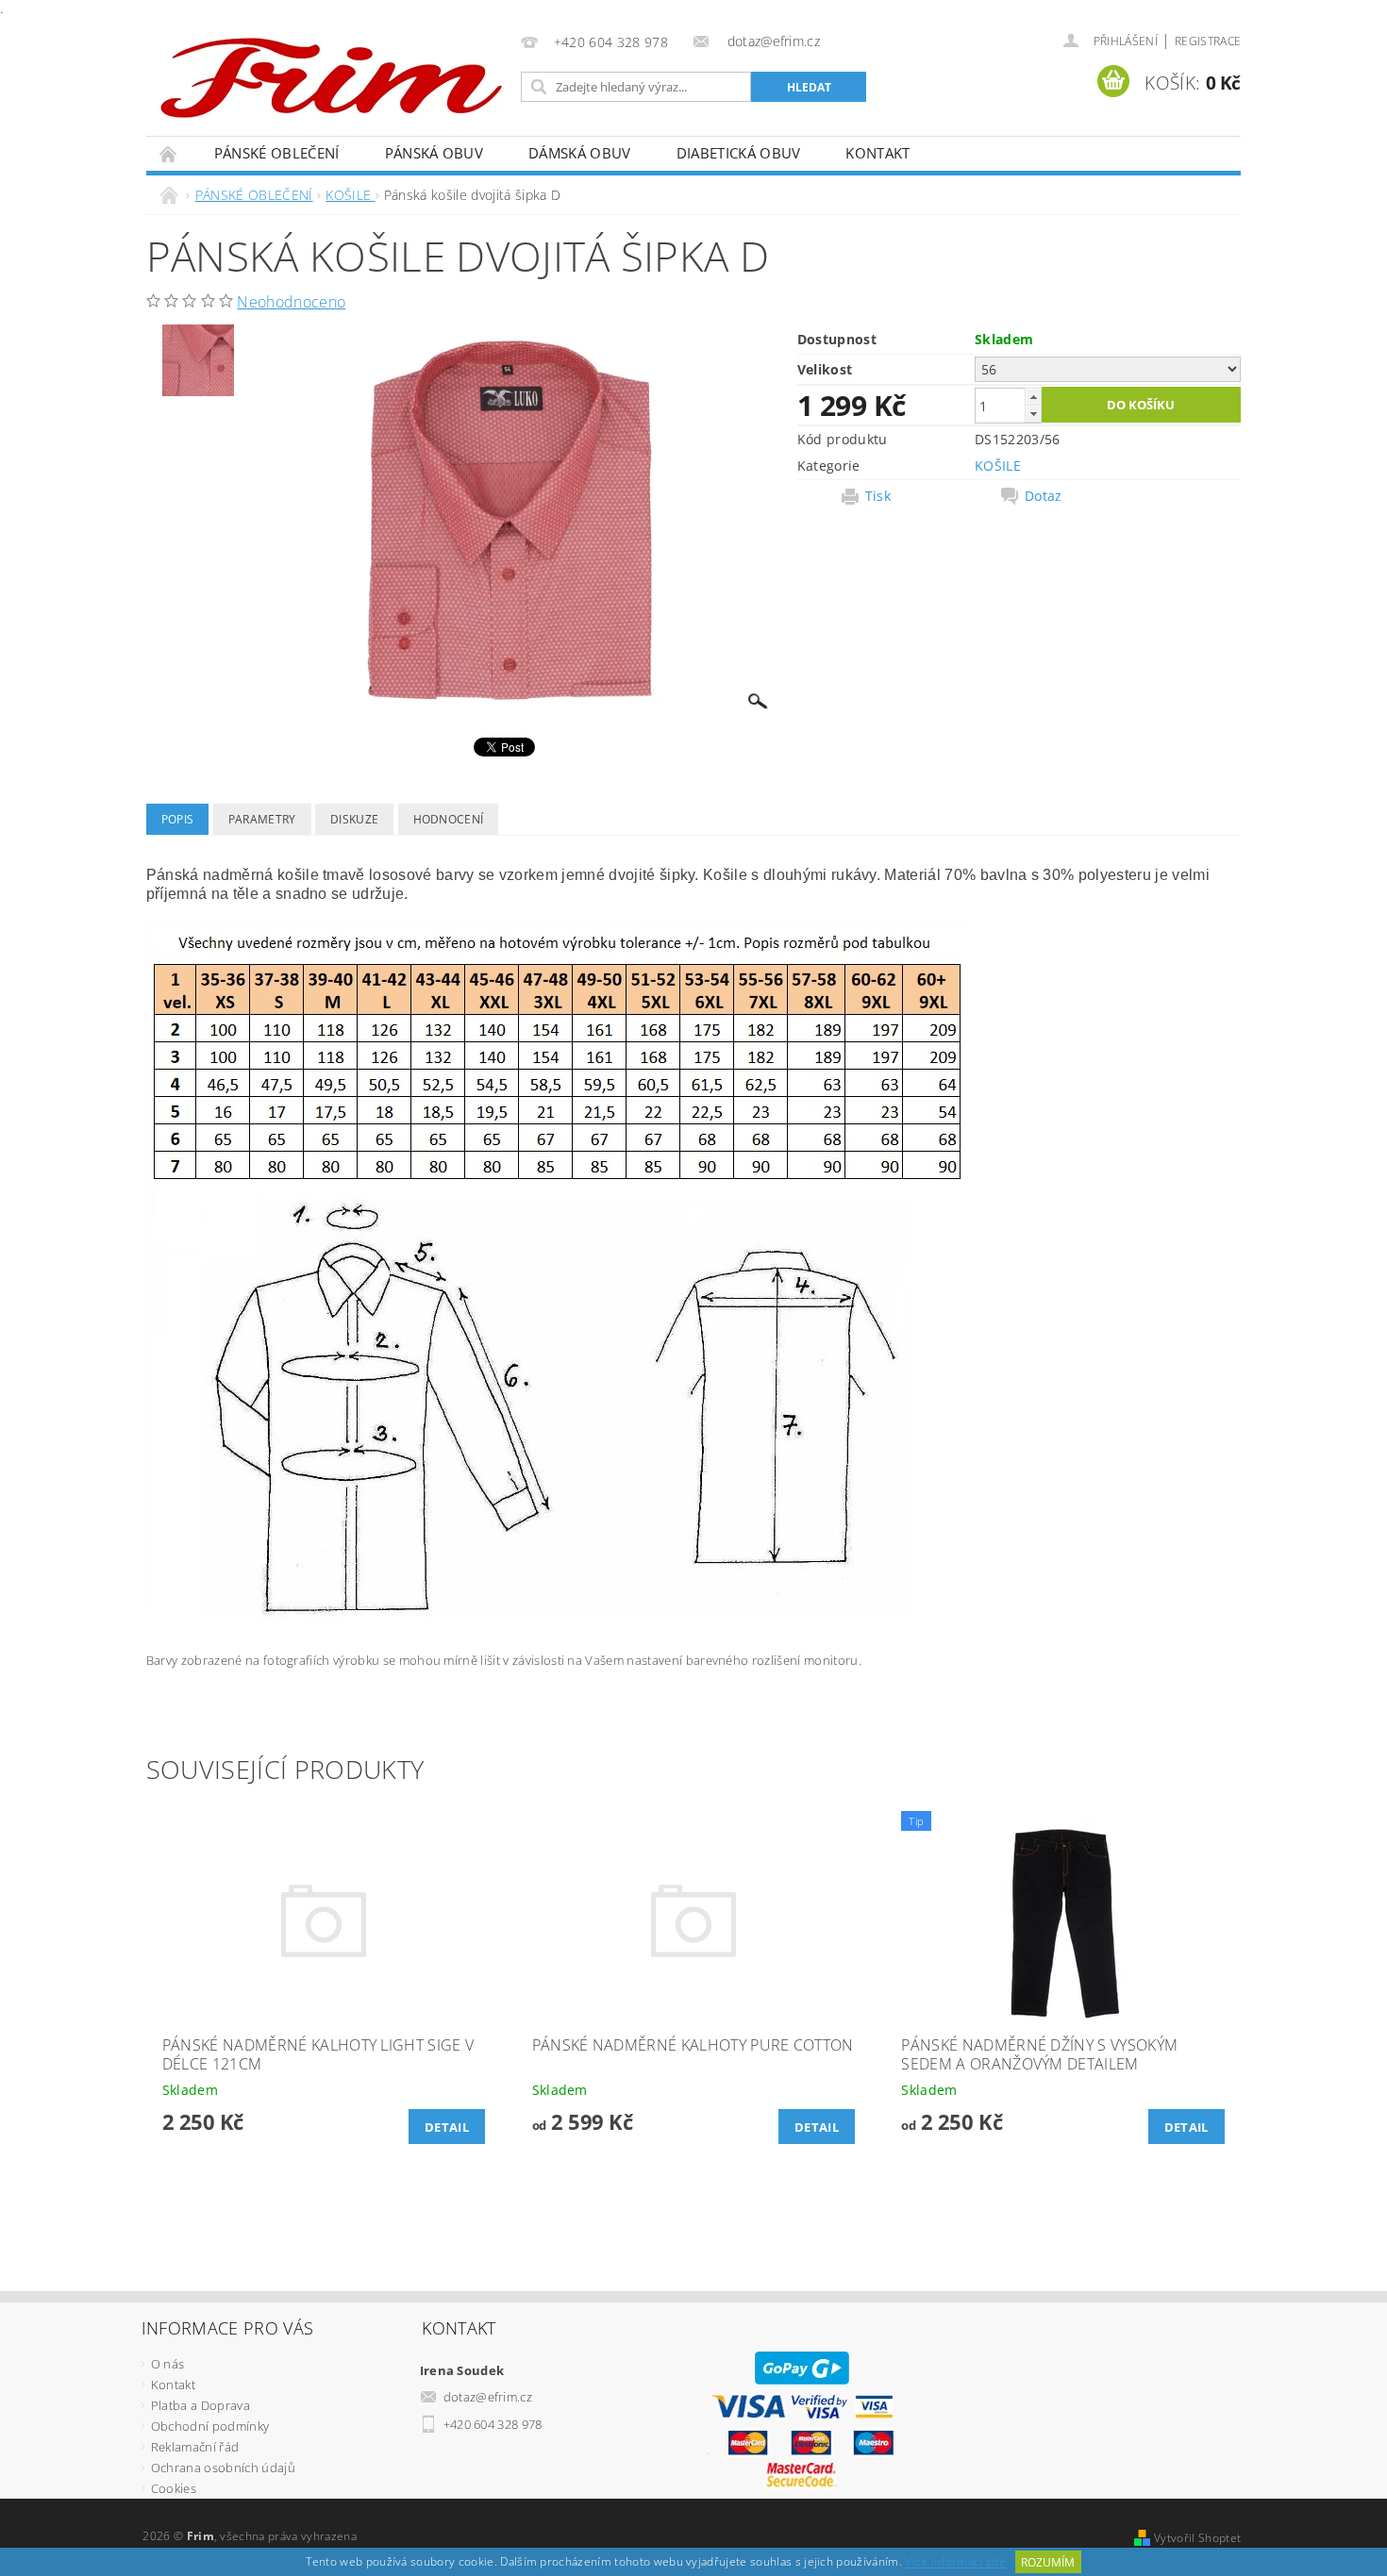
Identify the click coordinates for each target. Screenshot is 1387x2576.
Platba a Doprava (201, 2405)
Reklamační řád (195, 2447)
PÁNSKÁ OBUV (434, 153)
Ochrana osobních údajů (223, 2468)
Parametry (262, 819)
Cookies (174, 2488)
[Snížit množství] (1033, 414)
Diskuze (354, 819)
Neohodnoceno (291, 302)
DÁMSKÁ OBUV (580, 153)
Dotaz (1044, 496)
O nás (168, 2364)
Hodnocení (449, 819)
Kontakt (877, 153)
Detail (447, 2127)
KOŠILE (998, 465)
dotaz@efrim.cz (488, 2397)
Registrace (1208, 41)
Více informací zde (955, 2562)
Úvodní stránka (169, 153)
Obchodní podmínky (210, 2426)
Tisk (878, 496)
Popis (178, 819)
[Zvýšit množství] (1033, 397)
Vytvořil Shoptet (1197, 2538)
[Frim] (331, 76)
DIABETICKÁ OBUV (739, 153)
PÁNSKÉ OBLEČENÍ (277, 153)
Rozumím (1048, 2562)
